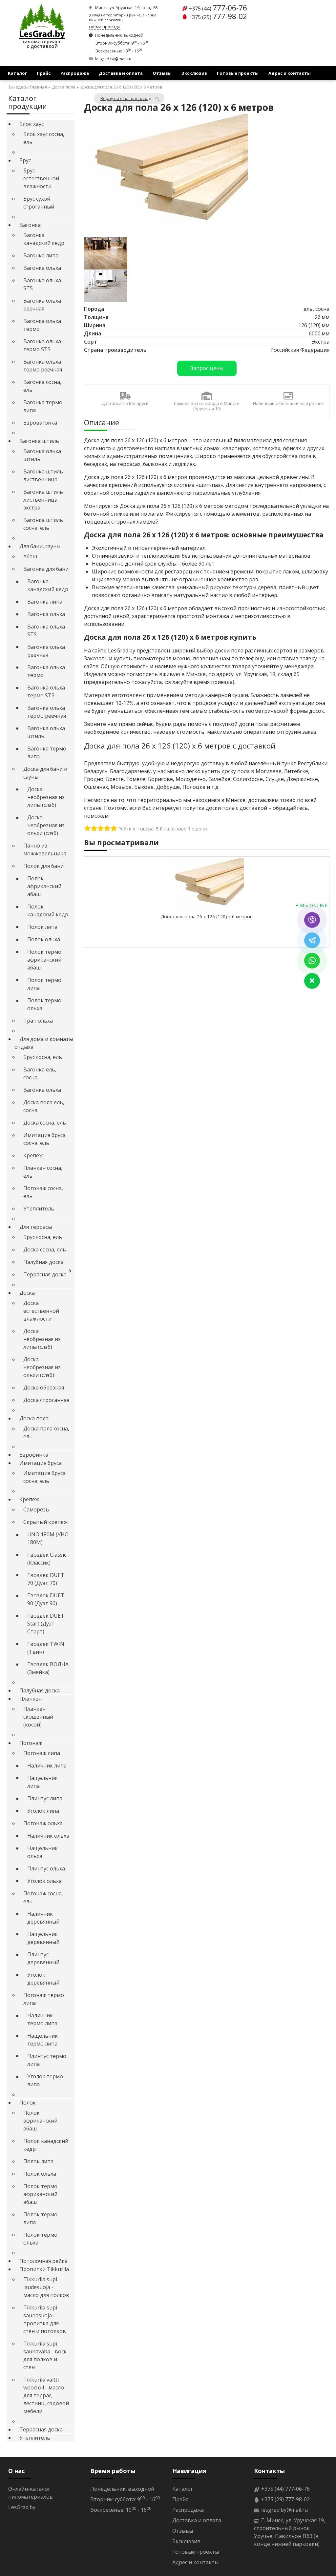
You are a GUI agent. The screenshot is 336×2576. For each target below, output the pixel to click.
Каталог (17, 73)
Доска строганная (46, 1400)
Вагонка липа (41, 255)
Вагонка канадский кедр (44, 239)
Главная (38, 87)
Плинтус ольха (46, 1868)
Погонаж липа (42, 1753)
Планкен (31, 1699)
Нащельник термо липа (42, 2040)
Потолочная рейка (43, 2261)
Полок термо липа (44, 984)
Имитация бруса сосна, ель (44, 1139)
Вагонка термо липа (43, 406)
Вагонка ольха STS (42, 284)
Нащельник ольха (42, 1852)
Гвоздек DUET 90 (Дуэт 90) (46, 1599)
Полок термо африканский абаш (44, 960)
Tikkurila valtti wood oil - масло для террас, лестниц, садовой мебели (46, 2395)
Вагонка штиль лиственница (43, 475)
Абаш (30, 556)
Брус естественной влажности (41, 178)
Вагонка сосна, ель (42, 386)
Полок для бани (43, 866)
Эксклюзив (194, 73)
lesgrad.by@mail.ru (113, 59)
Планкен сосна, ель (43, 1172)
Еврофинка (34, 1455)
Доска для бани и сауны (45, 773)
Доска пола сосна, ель (46, 1432)
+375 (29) (218, 17)
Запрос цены (207, 368)
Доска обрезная (44, 1388)
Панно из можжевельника (45, 849)
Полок (28, 2103)
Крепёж (33, 1155)
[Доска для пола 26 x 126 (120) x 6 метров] (166, 175)
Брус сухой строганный (39, 203)
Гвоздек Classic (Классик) (47, 1559)
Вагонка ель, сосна (40, 1073)
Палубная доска (43, 1262)
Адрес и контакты (290, 73)
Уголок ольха (44, 1881)
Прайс (44, 73)
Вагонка (30, 225)
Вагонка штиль (39, 441)
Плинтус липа (45, 1798)
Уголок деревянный (43, 1979)
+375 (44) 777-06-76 (285, 2489)
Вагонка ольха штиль (42, 455)
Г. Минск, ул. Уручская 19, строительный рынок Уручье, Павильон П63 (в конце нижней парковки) (290, 2532)
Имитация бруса (41, 1463)
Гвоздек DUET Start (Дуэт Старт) (46, 1624)
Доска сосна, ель (45, 1123)
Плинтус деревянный (43, 1958)
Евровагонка (40, 423)
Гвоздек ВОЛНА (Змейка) (48, 1668)
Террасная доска (45, 1274)
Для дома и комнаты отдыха (44, 1043)
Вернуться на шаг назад (126, 98)
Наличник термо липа (42, 2019)
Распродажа (75, 73)
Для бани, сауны (40, 546)
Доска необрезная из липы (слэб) (46, 797)
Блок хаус (31, 124)
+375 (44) (218, 9)
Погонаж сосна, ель (43, 1192)
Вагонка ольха (42, 268)
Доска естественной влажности (41, 1311)
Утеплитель (39, 1208)
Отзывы (162, 73)
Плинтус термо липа (47, 2060)
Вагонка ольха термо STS (42, 345)
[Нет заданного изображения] (106, 253)
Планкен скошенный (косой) (38, 1717)
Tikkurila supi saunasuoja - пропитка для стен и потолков (45, 2319)
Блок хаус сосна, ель (44, 138)
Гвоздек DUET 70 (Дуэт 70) (46, 1579)
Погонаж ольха (43, 1823)
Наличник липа (47, 1766)
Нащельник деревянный (43, 1938)
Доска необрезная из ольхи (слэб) (46, 825)
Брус (25, 160)
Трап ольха (38, 1021)
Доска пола (64, 87)
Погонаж (31, 1743)
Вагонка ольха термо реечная (43, 366)
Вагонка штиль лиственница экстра (43, 500)
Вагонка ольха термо (42, 325)
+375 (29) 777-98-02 (285, 2499)
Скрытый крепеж (45, 1522)
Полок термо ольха (44, 1004)
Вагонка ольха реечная (42, 305)
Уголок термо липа (45, 2080)
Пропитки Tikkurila (44, 2269)
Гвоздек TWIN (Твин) (46, 1648)
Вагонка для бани (46, 569)
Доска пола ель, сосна (44, 1106)
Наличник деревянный (43, 1918)
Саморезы (36, 1509)
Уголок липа (43, 1811)
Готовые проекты (238, 73)
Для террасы (36, 1227)
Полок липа (42, 927)
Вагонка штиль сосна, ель (43, 524)
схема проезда (105, 27)
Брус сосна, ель (43, 1057)
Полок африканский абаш (44, 886)
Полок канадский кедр (48, 910)
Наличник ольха (48, 1836)
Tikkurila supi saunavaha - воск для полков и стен (45, 2355)
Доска (27, 1293)
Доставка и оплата (121, 73)
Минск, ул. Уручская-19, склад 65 (126, 8)
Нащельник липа (42, 1782)
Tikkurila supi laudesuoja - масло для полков (46, 2287)
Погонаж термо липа (44, 1999)
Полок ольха (44, 939)
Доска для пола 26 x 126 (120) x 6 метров (207, 917)
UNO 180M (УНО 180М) (48, 1538)
